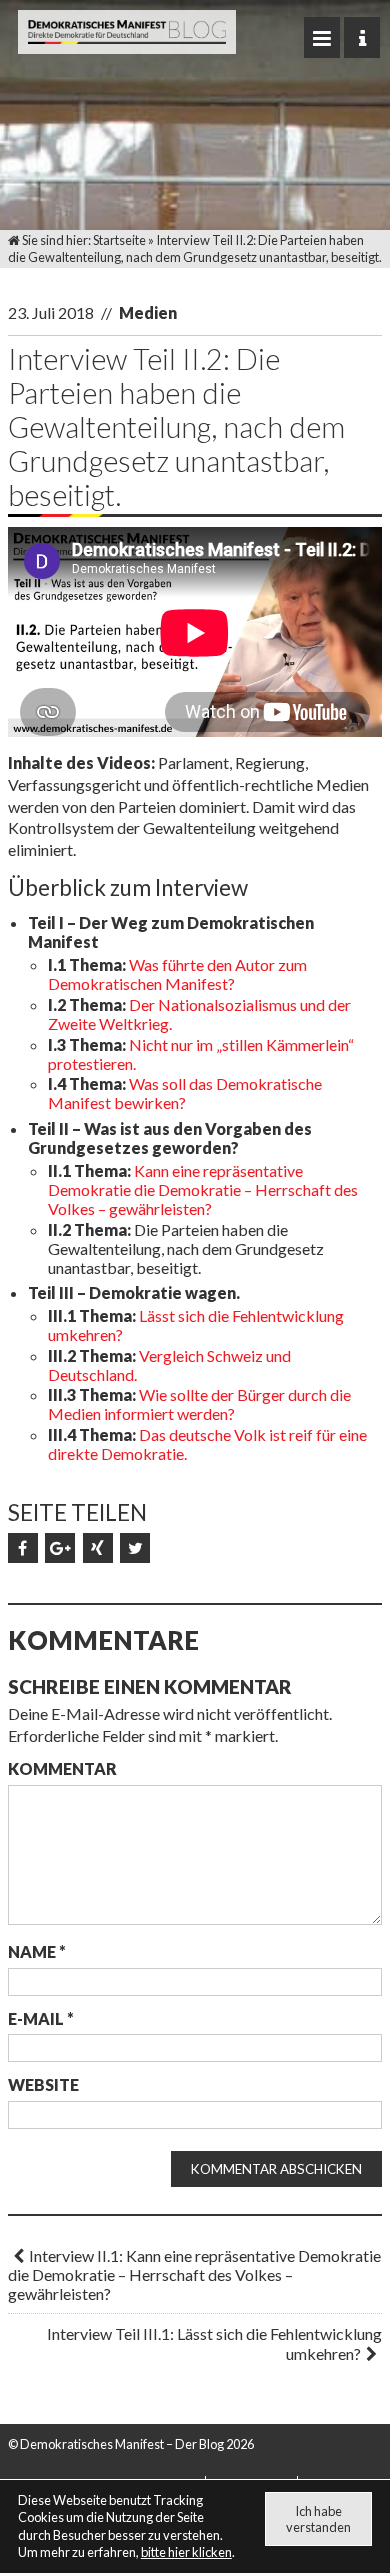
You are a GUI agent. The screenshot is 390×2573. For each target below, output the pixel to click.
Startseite (119, 240)
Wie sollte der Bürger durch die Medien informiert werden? (199, 1404)
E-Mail (41, 2018)
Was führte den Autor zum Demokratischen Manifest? (177, 974)
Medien (148, 312)
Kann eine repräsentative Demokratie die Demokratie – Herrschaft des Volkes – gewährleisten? (203, 1189)
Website (43, 2084)
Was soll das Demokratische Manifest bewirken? (185, 1093)
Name (37, 1951)
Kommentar (62, 1768)
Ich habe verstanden (318, 2519)
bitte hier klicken (186, 2552)
